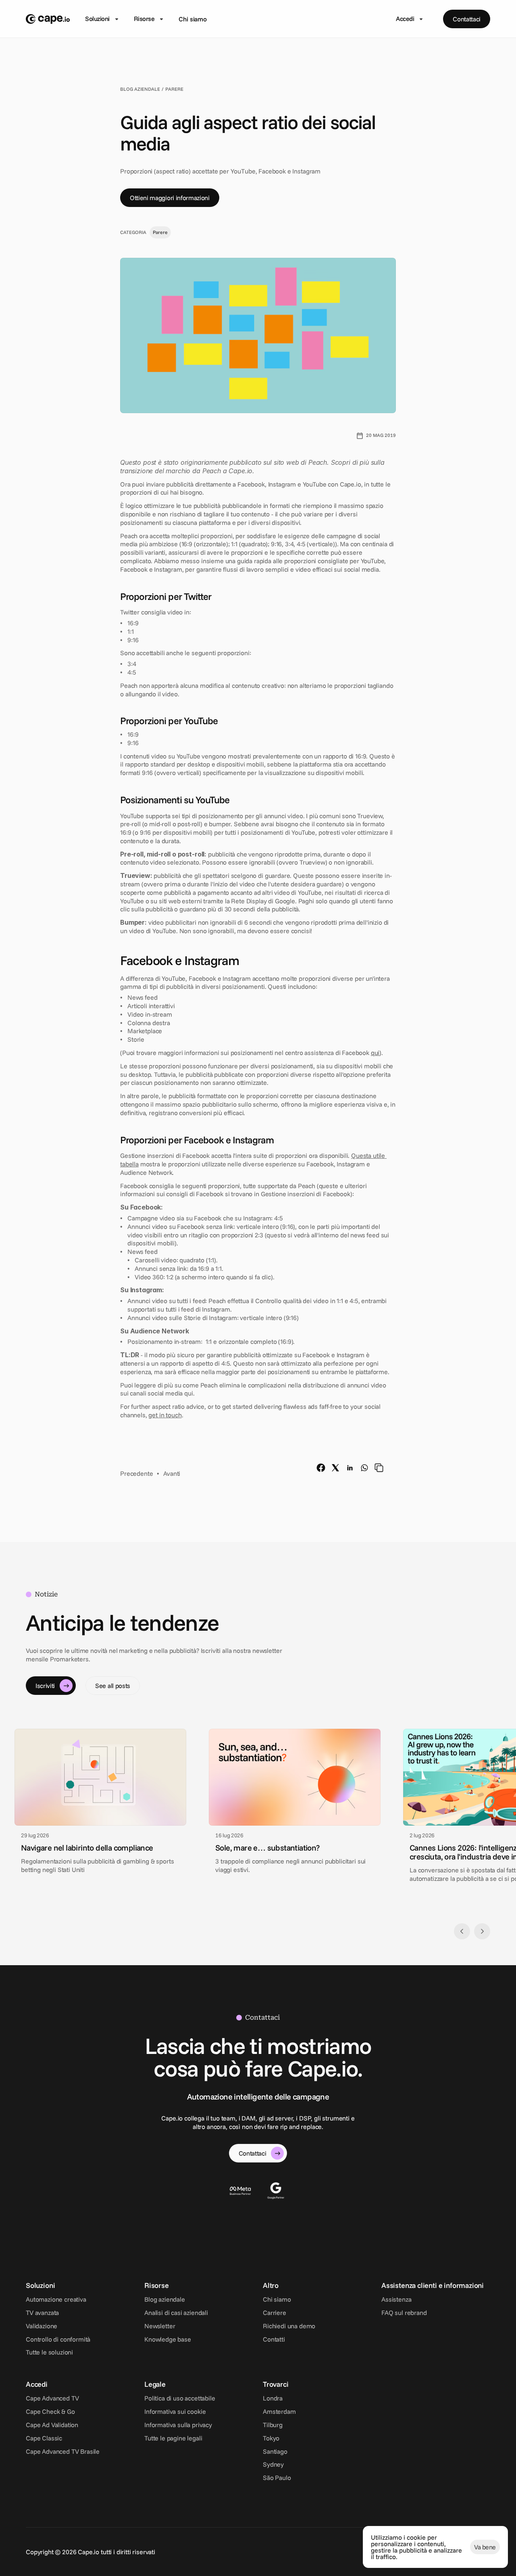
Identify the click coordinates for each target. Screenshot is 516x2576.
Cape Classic (44, 2438)
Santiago (275, 2451)
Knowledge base (168, 2339)
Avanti (172, 1473)
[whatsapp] (364, 1468)
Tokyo (271, 2438)
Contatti (274, 2339)
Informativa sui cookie (175, 2411)
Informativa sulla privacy (178, 2425)
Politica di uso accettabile (180, 2398)
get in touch (165, 1414)
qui (375, 1053)
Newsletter (160, 2326)
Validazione (42, 2326)
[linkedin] (350, 1468)
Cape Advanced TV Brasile (63, 2451)
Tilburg (273, 2425)
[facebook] (321, 1468)
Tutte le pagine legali (173, 2438)
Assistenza (396, 2299)
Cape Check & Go (50, 2411)
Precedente (136, 1473)
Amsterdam (279, 2411)
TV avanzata (42, 2313)
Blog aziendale (165, 2299)
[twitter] (335, 1468)
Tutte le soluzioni (49, 2352)
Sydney (273, 2464)
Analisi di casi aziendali (176, 2313)
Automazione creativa (56, 2299)
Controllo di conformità (58, 2339)
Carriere (275, 2313)
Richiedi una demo (289, 2326)
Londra (273, 2398)
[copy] (379, 1468)
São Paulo (277, 2478)
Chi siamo (193, 19)
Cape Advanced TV (52, 2398)
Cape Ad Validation (52, 2425)
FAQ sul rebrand (404, 2313)
